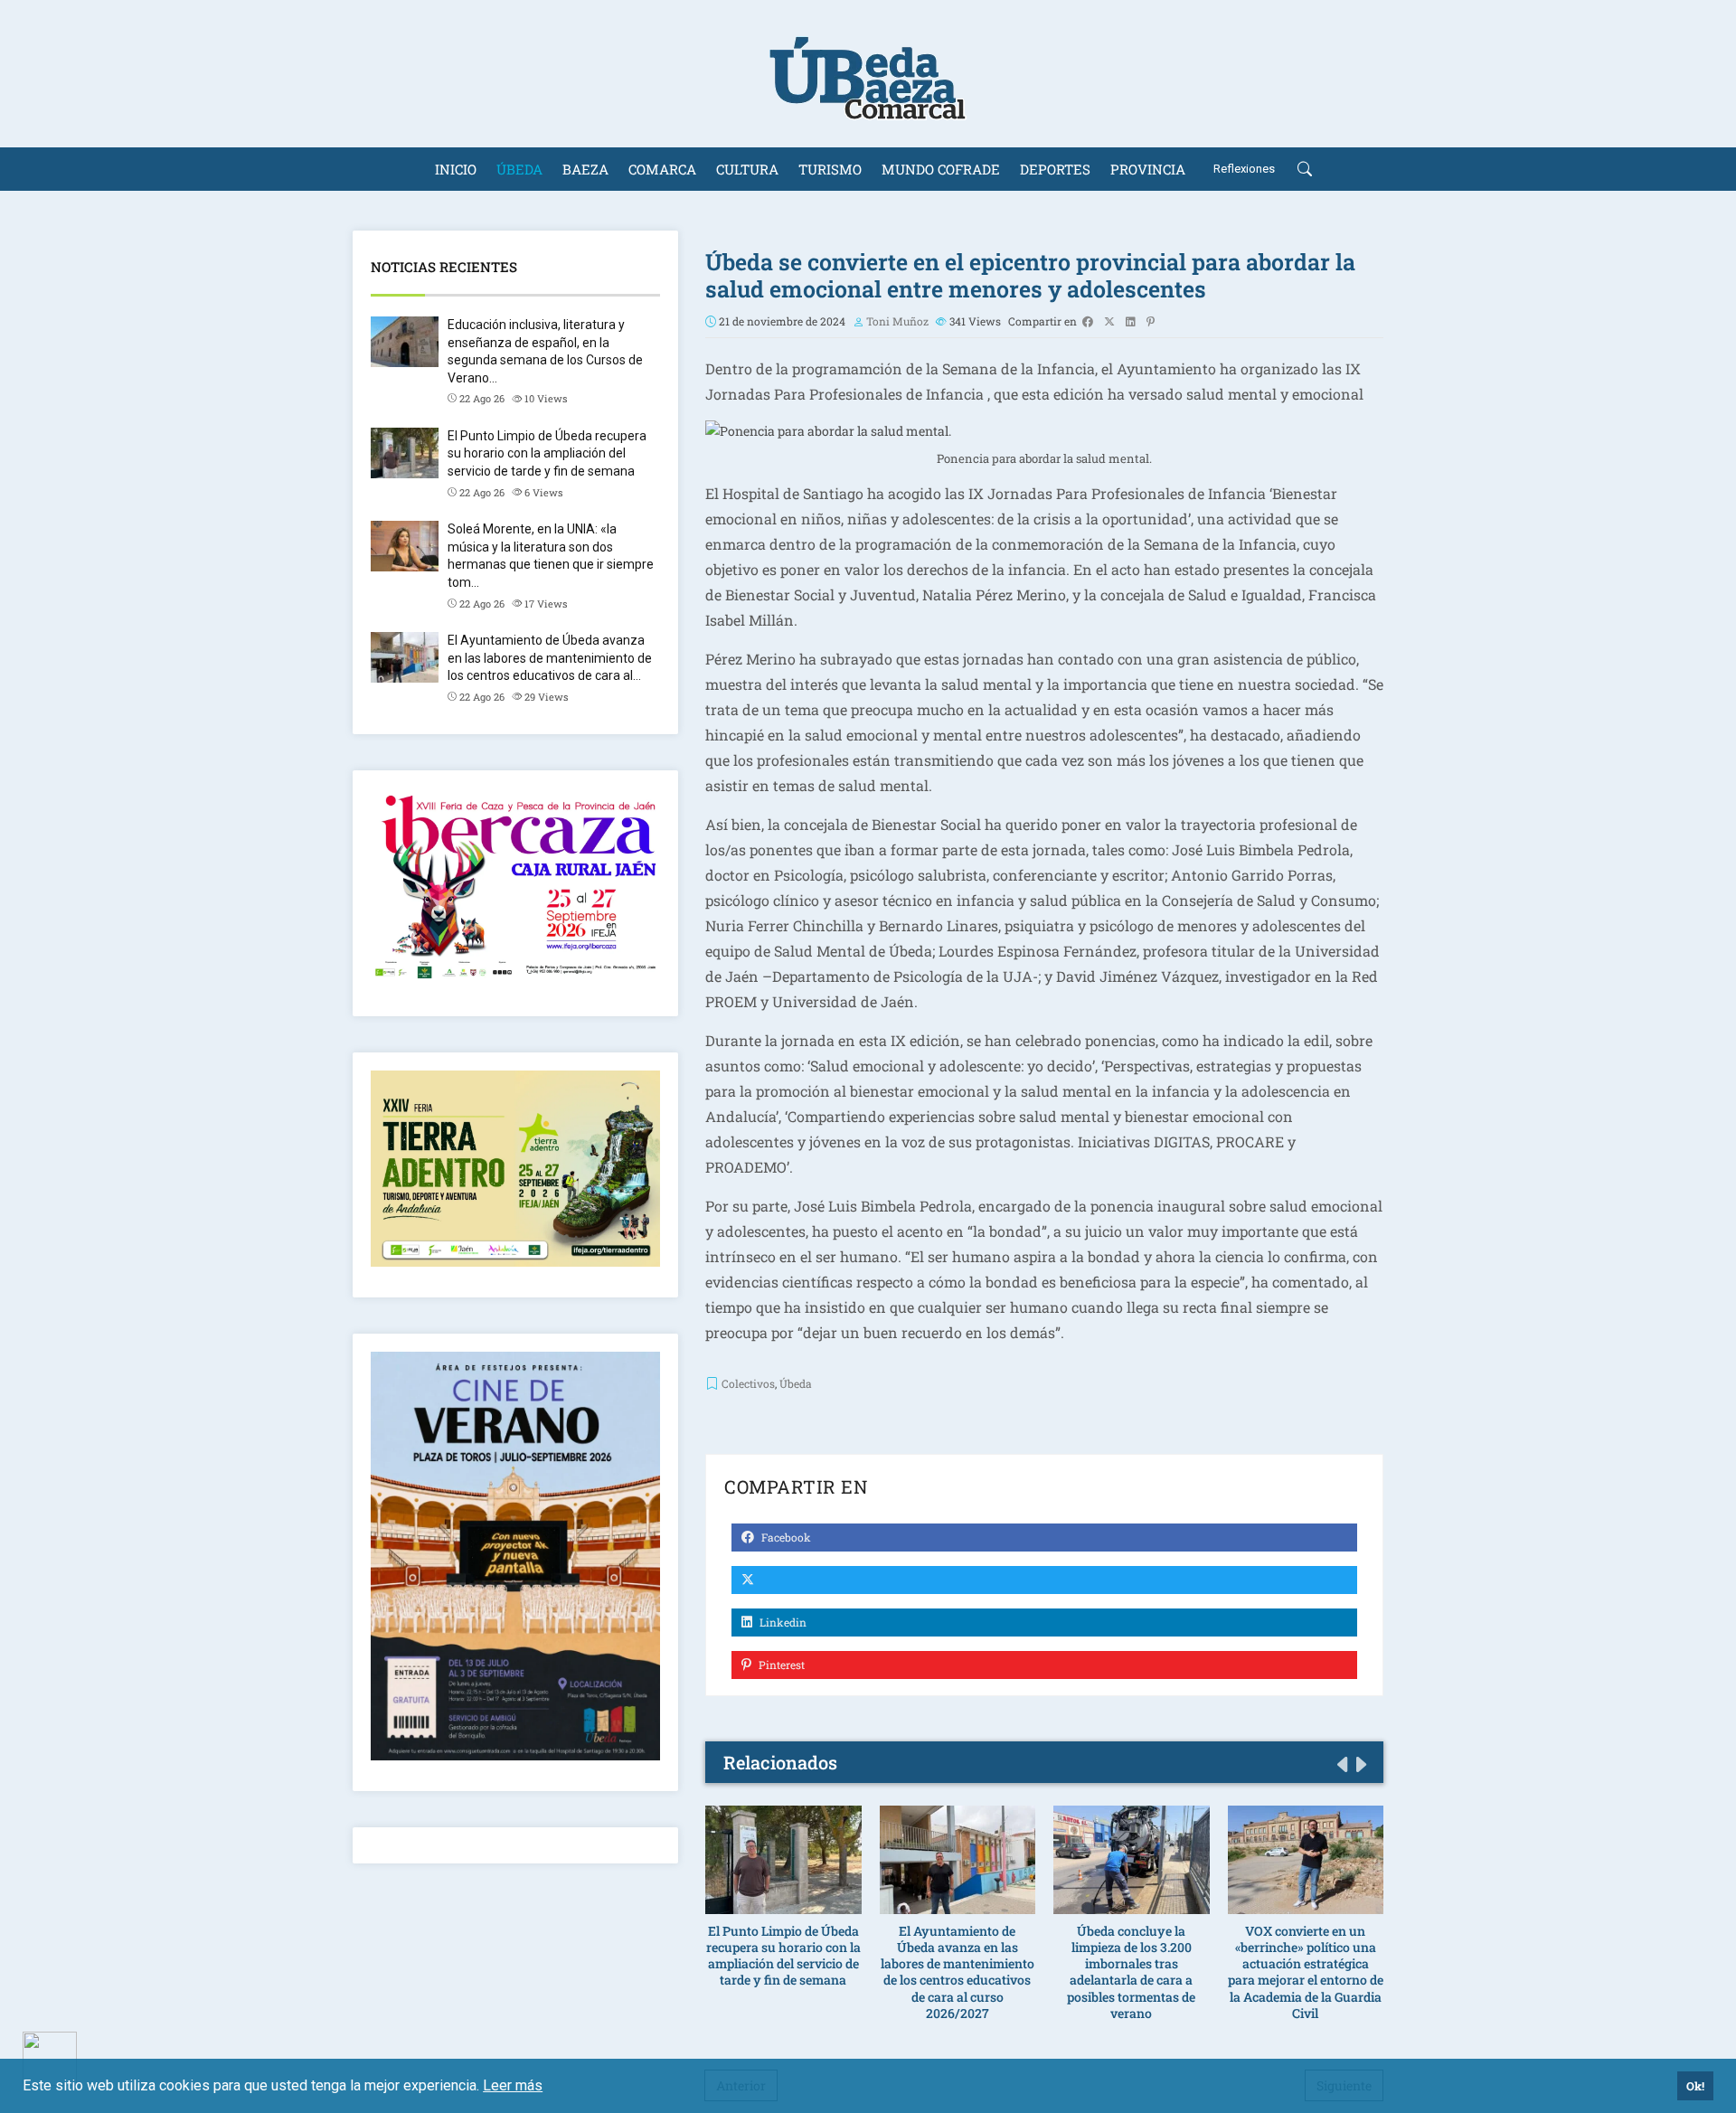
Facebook (785, 1537)
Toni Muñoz (897, 321)
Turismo (830, 169)
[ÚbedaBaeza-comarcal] (868, 74)
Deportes (1055, 169)
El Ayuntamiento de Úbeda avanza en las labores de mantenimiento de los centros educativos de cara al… (550, 658)
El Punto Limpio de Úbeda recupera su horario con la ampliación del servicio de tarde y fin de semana (547, 453)
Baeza (585, 169)
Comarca (662, 169)
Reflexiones (1244, 169)
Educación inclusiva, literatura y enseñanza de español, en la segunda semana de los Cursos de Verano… (545, 351)
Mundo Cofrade (941, 169)
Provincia (1148, 169)
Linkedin (782, 1622)
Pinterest (780, 1665)
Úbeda (519, 169)
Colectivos (748, 1383)
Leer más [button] (513, 2085)
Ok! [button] (1695, 2086)
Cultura (747, 169)
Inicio (456, 169)
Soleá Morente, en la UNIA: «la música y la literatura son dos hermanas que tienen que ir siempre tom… (551, 556)
